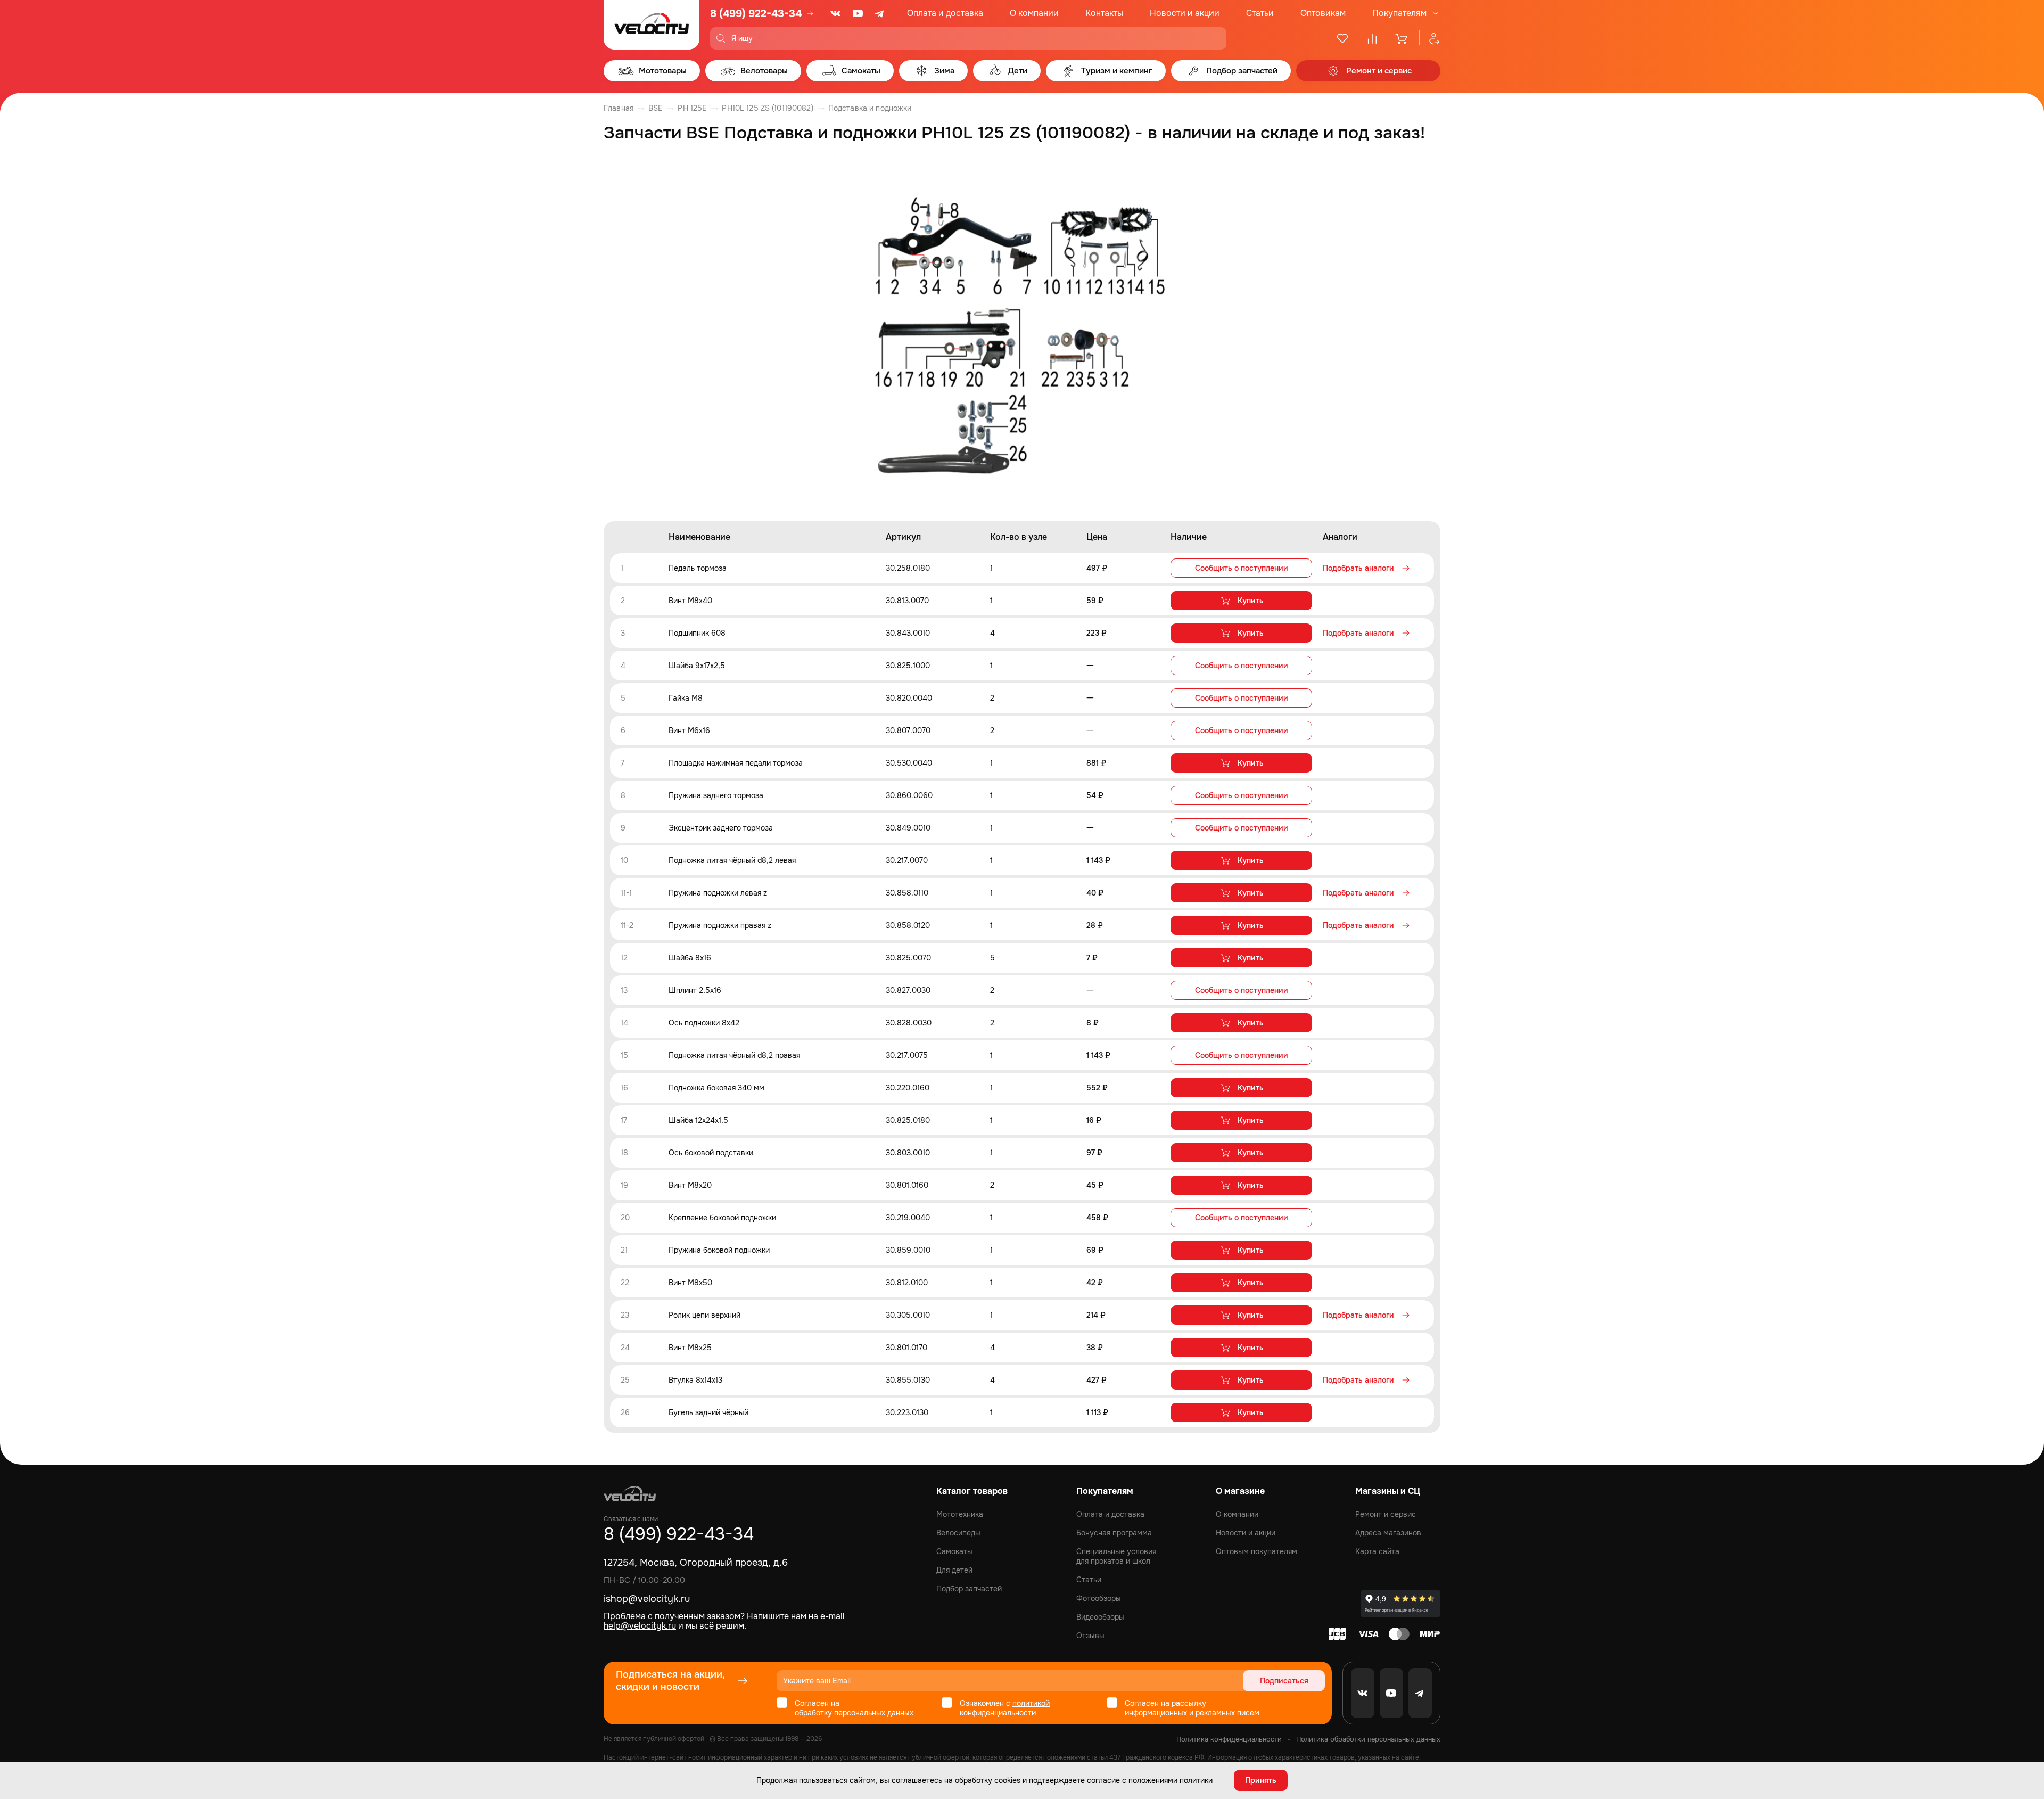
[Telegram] (880, 13)
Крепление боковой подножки (722, 1218)
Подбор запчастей (969, 1589)
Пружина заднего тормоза (716, 795)
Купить (1251, 601)
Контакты (1104, 13)
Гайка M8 (686, 698)
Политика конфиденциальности (1229, 1739)
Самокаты (954, 1551)
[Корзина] (1402, 38)
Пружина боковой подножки (719, 1250)
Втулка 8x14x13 (695, 1380)
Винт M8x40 (690, 601)
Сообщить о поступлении (1242, 568)
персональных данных (874, 1713)
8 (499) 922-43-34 (756, 14)
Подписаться (1284, 1681)
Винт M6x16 (689, 730)
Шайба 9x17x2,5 (697, 666)
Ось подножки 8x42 (704, 1023)
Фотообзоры (1099, 1598)
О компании (1034, 13)
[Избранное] (1342, 38)
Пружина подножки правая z (720, 925)
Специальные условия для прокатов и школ (1116, 1556)
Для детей (954, 1570)
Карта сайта (1377, 1551)
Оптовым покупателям (1256, 1551)
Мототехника (960, 1514)
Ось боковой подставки (711, 1153)
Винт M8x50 (690, 1283)
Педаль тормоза (698, 568)
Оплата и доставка (945, 13)
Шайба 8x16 (690, 958)
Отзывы (1090, 1636)
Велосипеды (958, 1533)
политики (1196, 1780)
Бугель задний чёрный (708, 1412)
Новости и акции (1185, 13)
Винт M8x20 (690, 1185)
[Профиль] (1430, 38)
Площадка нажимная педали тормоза (736, 763)
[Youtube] (858, 13)
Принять (1261, 1780)
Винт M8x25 (690, 1348)
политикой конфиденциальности (1005, 1708)
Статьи (1260, 13)
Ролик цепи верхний (704, 1315)
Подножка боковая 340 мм (716, 1088)
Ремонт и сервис (1386, 1514)
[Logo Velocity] (652, 25)
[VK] (836, 13)
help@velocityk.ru (640, 1626)
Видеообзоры (1100, 1617)
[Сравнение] (1372, 38)
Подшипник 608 (697, 633)
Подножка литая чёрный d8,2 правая (734, 1055)
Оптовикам (1323, 13)
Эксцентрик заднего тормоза (721, 828)
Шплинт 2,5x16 (695, 990)
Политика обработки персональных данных (1368, 1739)
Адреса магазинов (1388, 1533)
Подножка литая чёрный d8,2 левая (732, 860)
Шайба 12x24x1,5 (698, 1120)
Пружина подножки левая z (718, 893)
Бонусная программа (1114, 1533)
